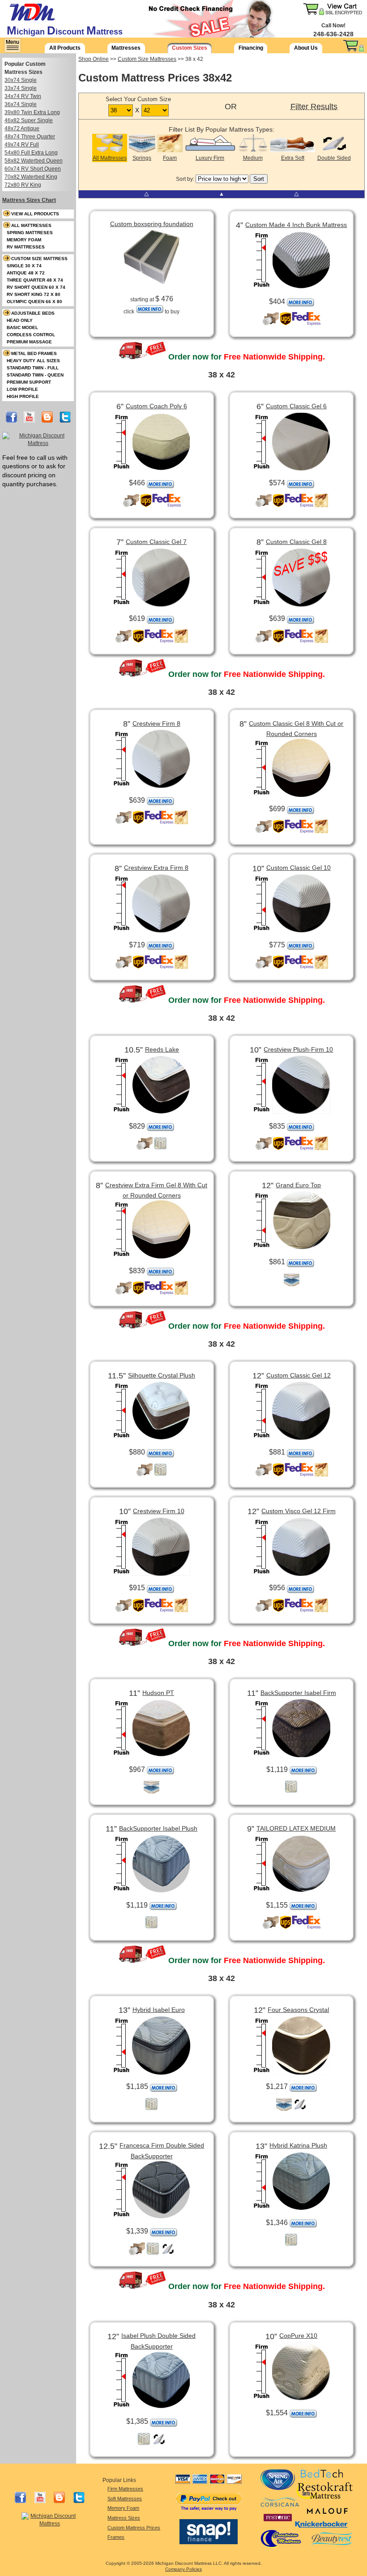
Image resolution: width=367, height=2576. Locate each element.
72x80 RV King (23, 185)
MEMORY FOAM (24, 240)
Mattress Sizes (124, 2518)
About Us (306, 48)
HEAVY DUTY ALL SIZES (33, 361)
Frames (116, 2537)
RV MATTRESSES (26, 247)
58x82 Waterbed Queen (34, 161)
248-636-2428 (333, 34)
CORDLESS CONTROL (31, 335)
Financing (251, 48)
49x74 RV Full (22, 145)
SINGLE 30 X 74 (24, 266)
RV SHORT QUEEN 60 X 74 (36, 287)
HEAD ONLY (20, 320)
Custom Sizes (190, 48)
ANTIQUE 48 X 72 (26, 273)
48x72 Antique (22, 128)
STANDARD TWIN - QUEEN (35, 375)
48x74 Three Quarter (30, 137)
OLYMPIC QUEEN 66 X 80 (34, 302)
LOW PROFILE (22, 389)
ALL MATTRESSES (31, 225)
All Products (65, 48)
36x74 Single (21, 104)
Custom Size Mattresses (147, 59)
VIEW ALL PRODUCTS (35, 214)
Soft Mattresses (125, 2499)
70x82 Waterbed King (31, 177)
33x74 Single (21, 88)
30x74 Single (21, 80)
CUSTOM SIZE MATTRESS (39, 259)
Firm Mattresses (125, 2489)
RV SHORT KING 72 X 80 (34, 294)
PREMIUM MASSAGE (29, 342)
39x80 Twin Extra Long (32, 112)
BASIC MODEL (22, 327)
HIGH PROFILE (23, 396)
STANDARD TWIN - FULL (33, 368)
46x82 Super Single (29, 120)
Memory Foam (123, 2508)
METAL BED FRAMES (34, 353)
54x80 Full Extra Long (31, 153)
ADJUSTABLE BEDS (33, 313)
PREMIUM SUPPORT (29, 382)
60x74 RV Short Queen (33, 169)
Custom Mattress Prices (134, 2528)
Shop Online (94, 59)
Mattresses (126, 48)
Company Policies (183, 2569)
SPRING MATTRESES (30, 233)
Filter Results (314, 107)
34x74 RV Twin (23, 96)
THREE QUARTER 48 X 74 (35, 280)
